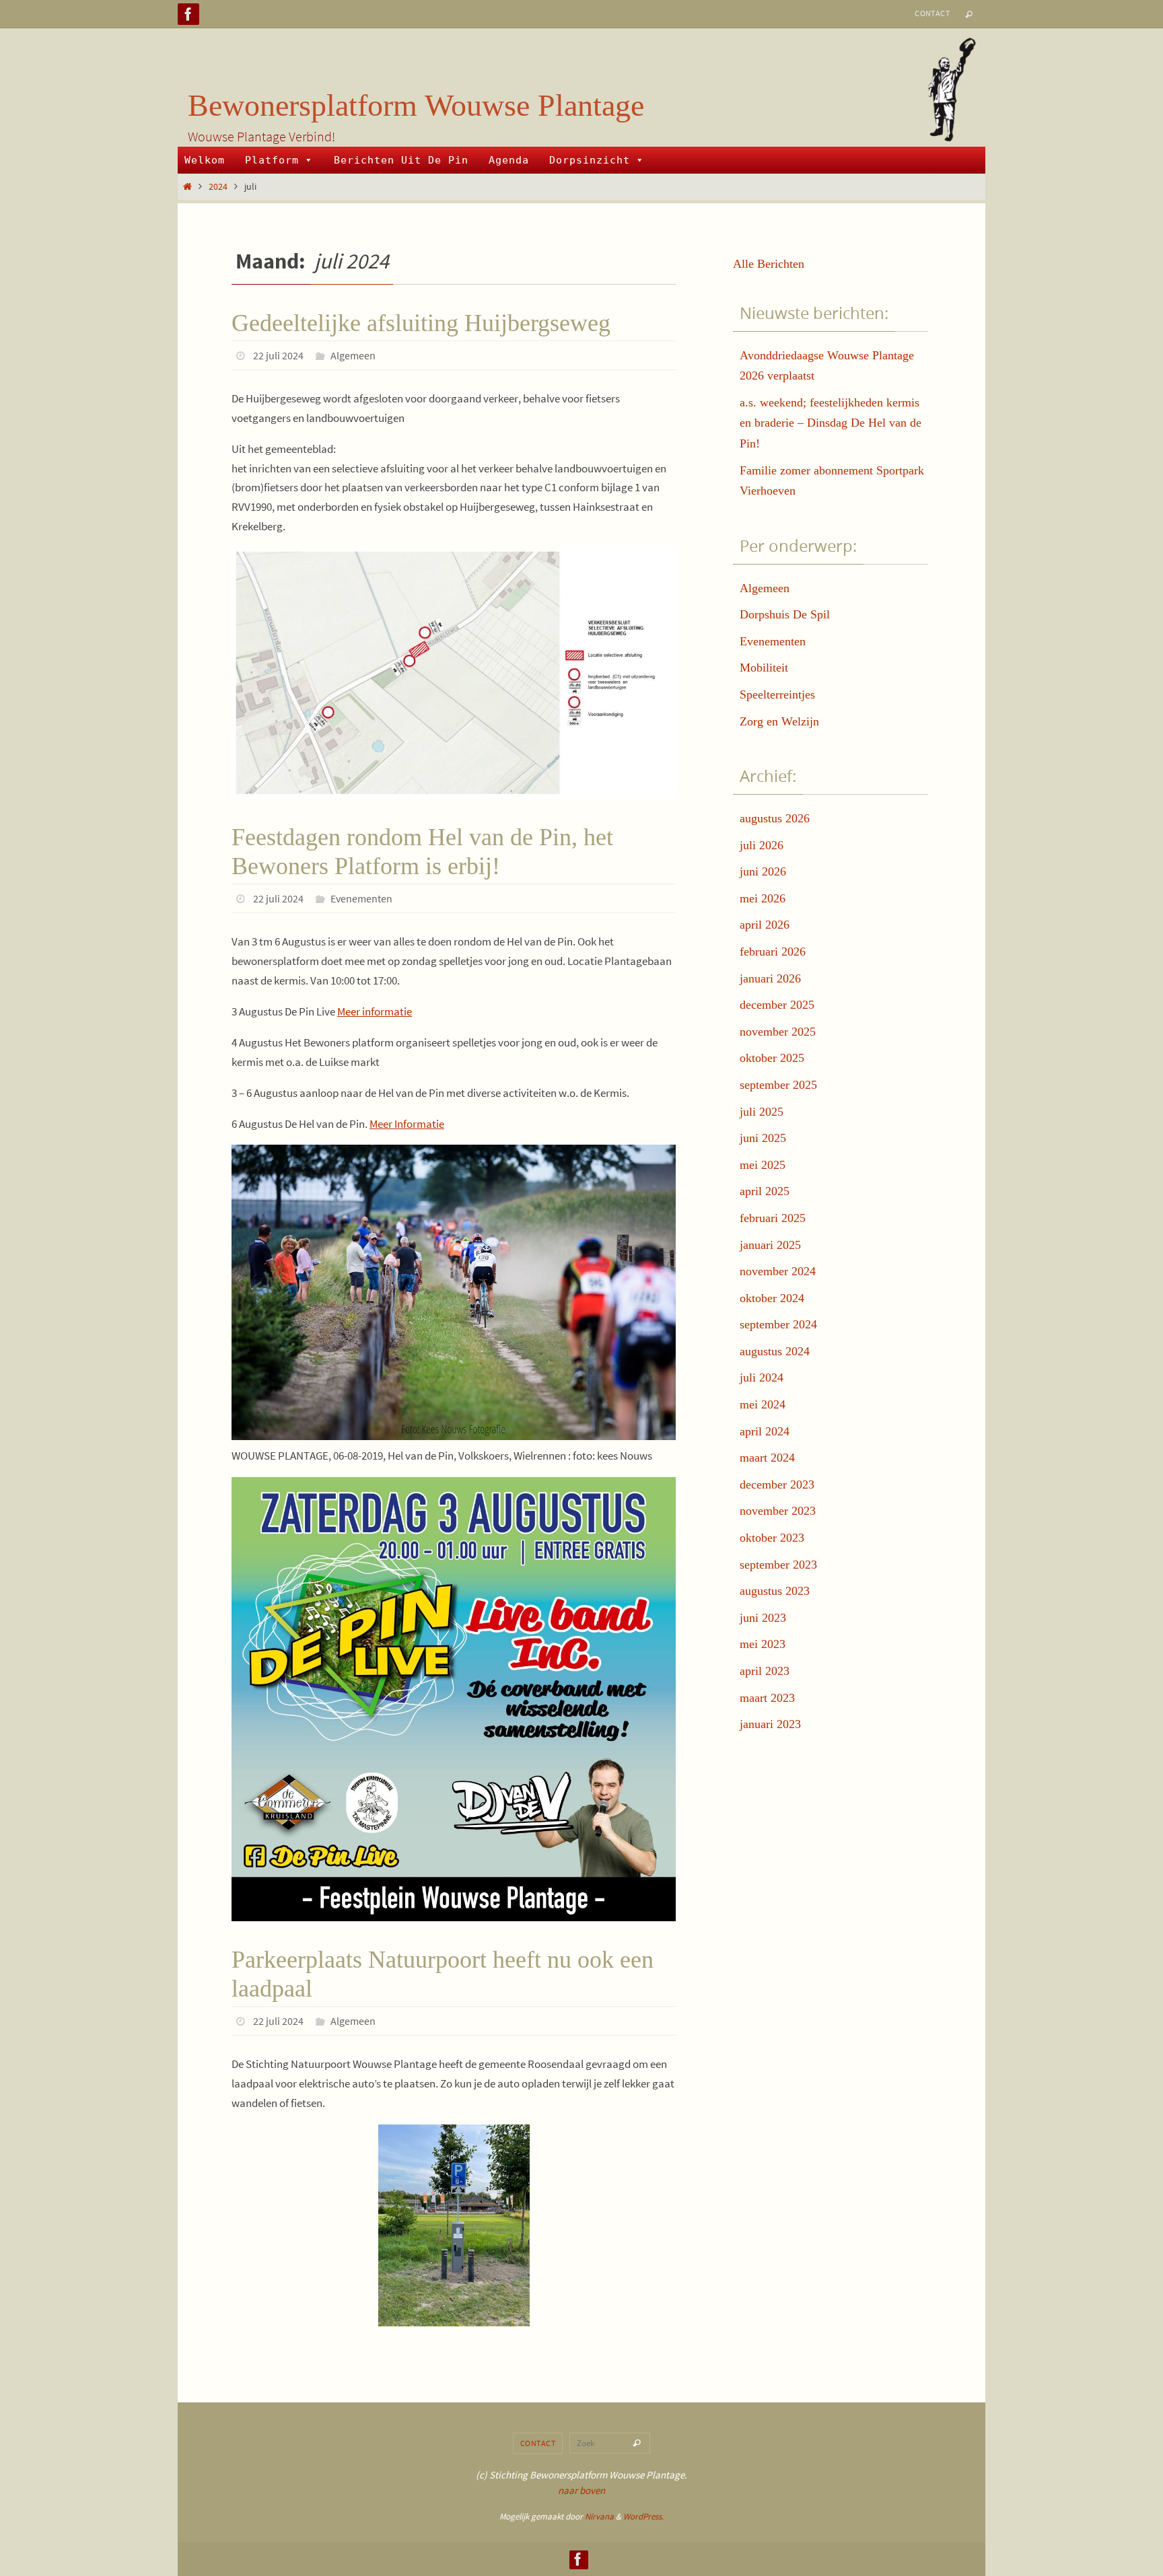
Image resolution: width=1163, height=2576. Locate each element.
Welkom (205, 160)
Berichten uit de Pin (401, 160)
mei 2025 (763, 1165)
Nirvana (599, 2516)
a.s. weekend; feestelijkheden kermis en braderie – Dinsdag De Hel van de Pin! (831, 423)
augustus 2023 (775, 1591)
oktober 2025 (772, 1058)
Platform (272, 160)
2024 (218, 187)
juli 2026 (762, 845)
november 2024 (778, 1271)
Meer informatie (375, 1011)
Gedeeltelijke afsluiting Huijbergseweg (421, 323)
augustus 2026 (775, 818)
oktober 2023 (772, 1538)
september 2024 (778, 1324)
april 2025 (765, 1191)
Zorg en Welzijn (779, 721)
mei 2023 (763, 1644)
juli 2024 (762, 1378)
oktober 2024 (772, 1298)
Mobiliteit (764, 668)
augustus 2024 (775, 1351)
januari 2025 (770, 1245)
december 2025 (777, 1005)
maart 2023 (767, 1698)
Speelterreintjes (777, 694)
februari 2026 (773, 952)
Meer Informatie (407, 1124)
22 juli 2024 (278, 355)
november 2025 (778, 1032)
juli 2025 (762, 1112)
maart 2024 (767, 1458)
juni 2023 (763, 1618)
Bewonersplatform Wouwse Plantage (416, 105)
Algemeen (353, 355)
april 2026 (765, 925)
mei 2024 (763, 1404)
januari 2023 (770, 1724)
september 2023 (778, 1565)
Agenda (509, 160)
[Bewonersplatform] (188, 14)
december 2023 (777, 1484)
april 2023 (765, 1671)
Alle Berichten (769, 264)
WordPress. (643, 2516)
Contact (932, 13)
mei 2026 (763, 898)
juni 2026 (763, 871)
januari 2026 (770, 978)
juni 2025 (763, 1138)
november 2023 (778, 1511)
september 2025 (778, 1085)
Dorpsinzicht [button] (590, 160)
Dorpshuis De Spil (785, 614)
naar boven (581, 2490)
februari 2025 (773, 1218)
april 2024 (765, 1431)
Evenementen (361, 898)
